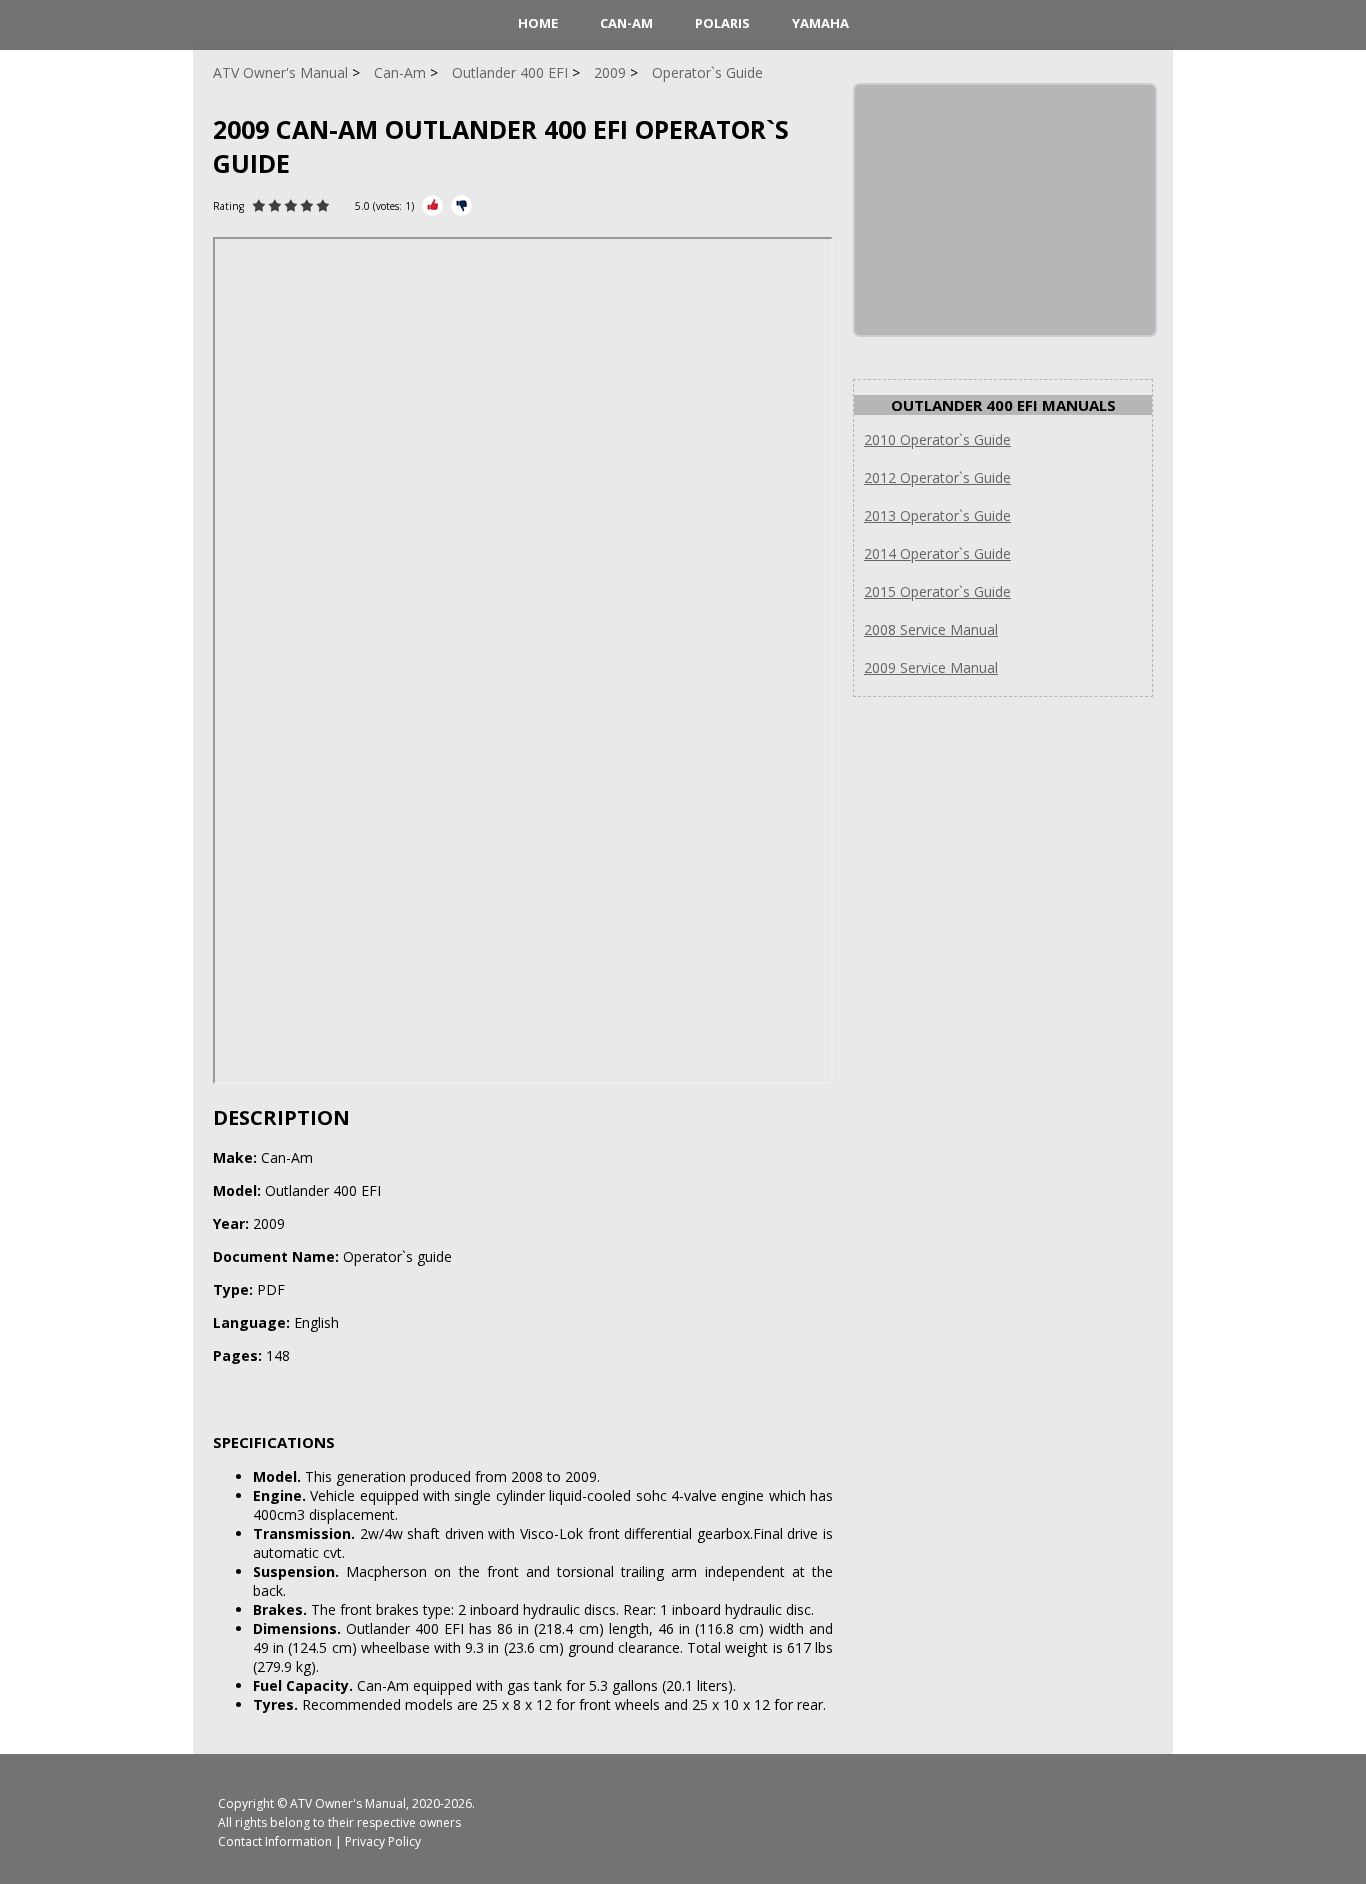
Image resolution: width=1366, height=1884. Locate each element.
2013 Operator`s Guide (937, 515)
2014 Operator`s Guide (937, 553)
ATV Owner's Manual (348, 1803)
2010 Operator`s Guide (937, 439)
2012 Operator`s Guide (937, 477)
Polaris (722, 23)
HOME (538, 23)
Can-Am (626, 23)
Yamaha (820, 23)
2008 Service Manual (931, 629)
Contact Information (275, 1841)
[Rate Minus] (461, 205)
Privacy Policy (383, 1841)
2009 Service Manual (931, 667)
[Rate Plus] (432, 205)
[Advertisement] (1005, 210)
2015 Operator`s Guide (937, 591)
